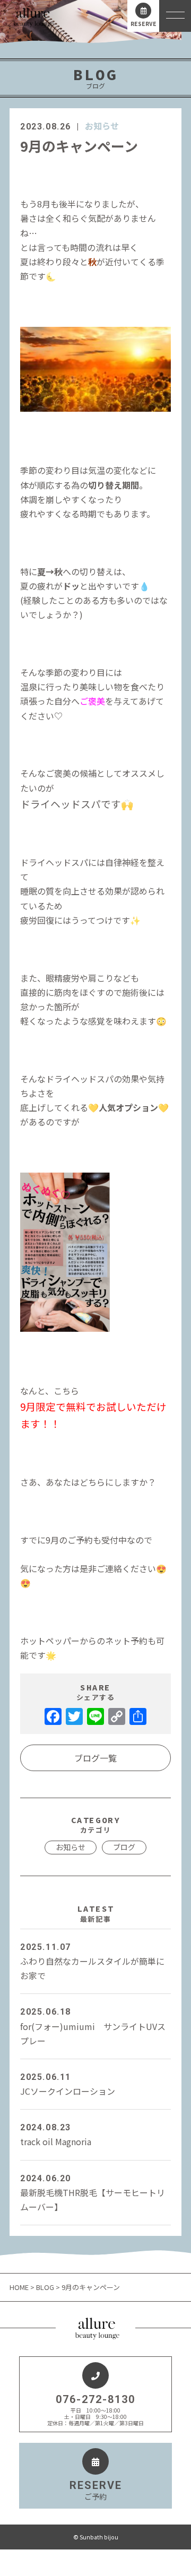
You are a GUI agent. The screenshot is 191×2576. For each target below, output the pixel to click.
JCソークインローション (68, 2085)
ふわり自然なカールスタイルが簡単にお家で (92, 1962)
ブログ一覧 (95, 1758)
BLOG (45, 2287)
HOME (20, 2287)
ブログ (124, 1847)
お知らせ (102, 126)
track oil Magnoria (56, 2135)
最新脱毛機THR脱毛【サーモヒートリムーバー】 (93, 2193)
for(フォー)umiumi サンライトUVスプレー (93, 2027)
